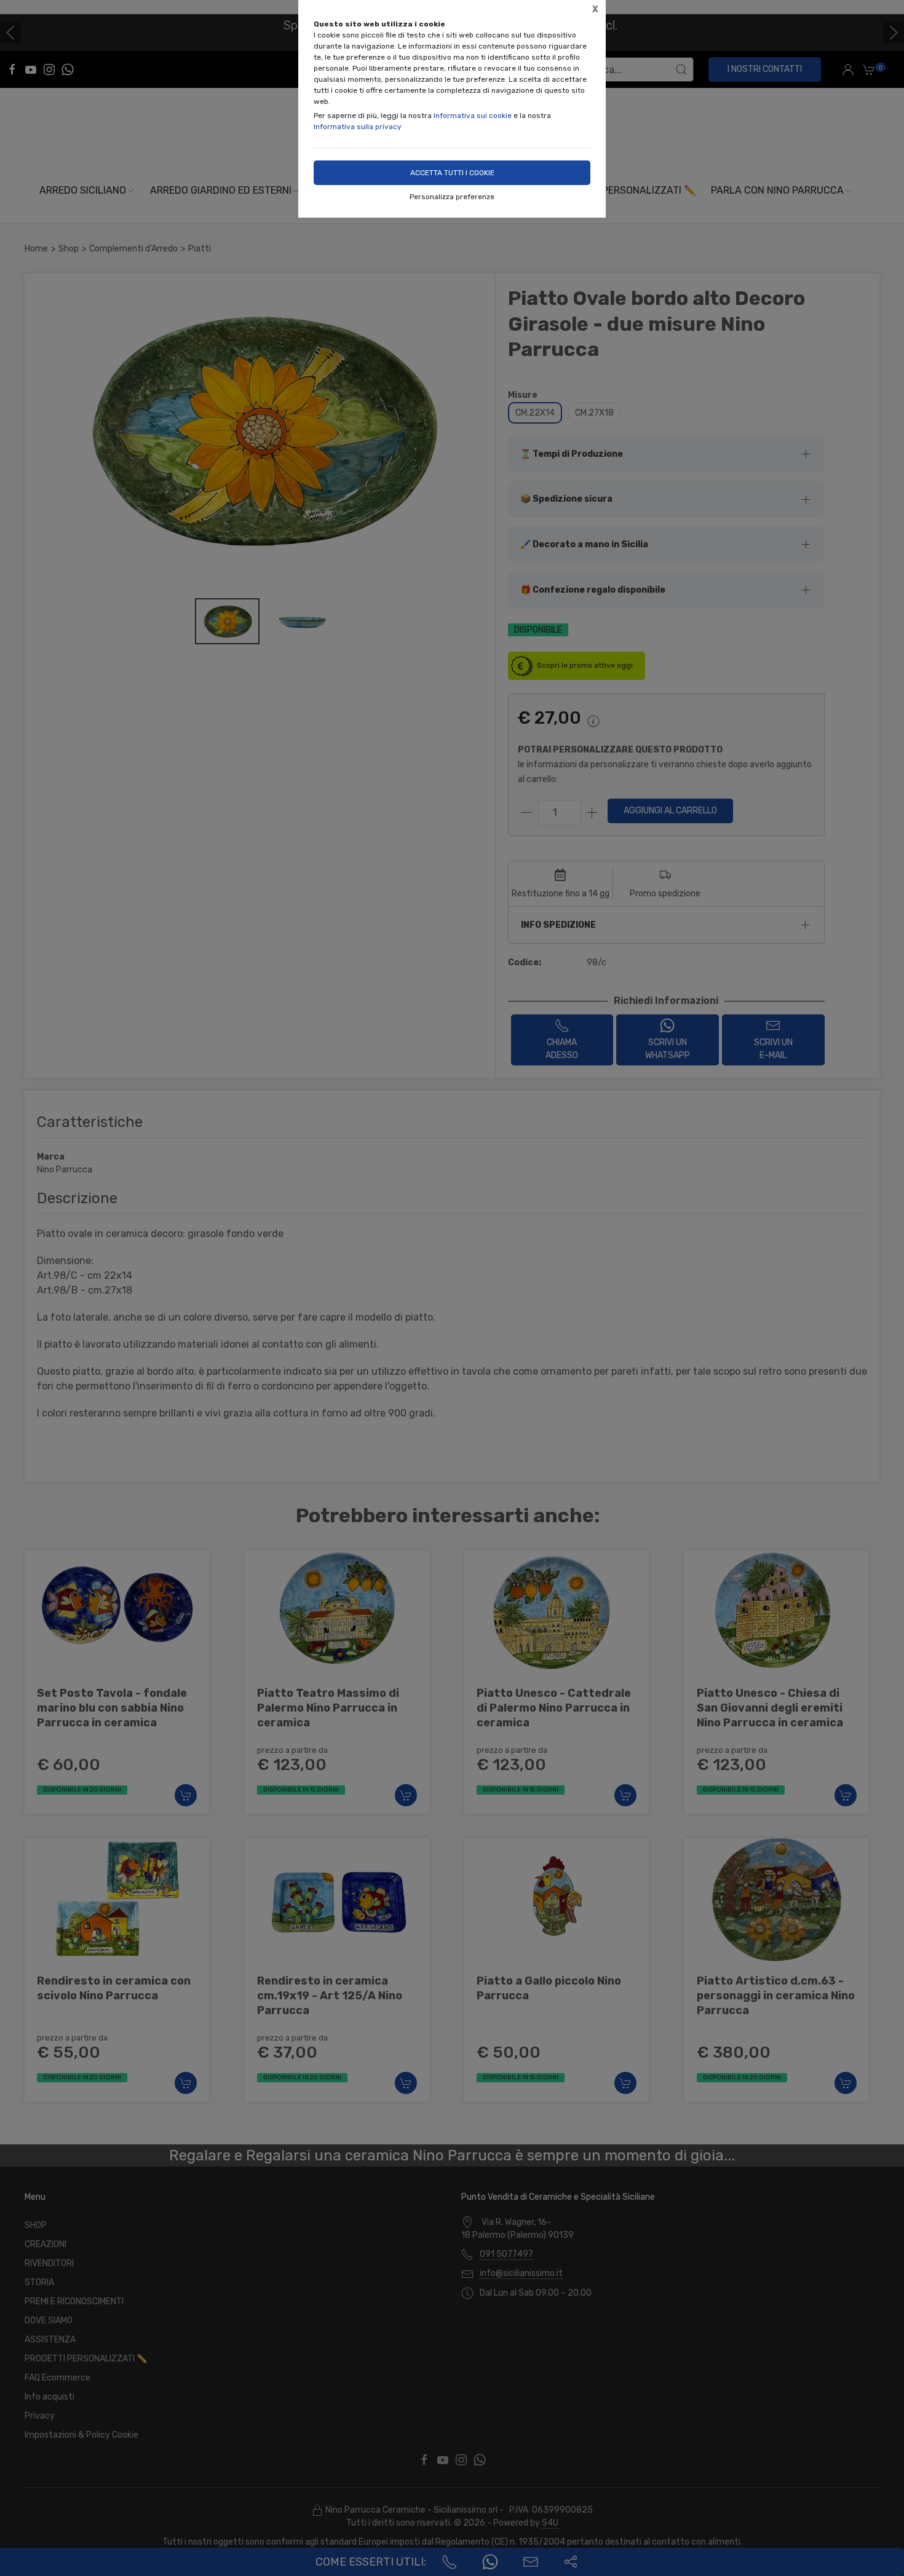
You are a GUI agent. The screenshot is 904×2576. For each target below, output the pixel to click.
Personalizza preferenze (452, 197)
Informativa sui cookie (473, 116)
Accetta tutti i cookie (452, 173)
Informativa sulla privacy (358, 127)
